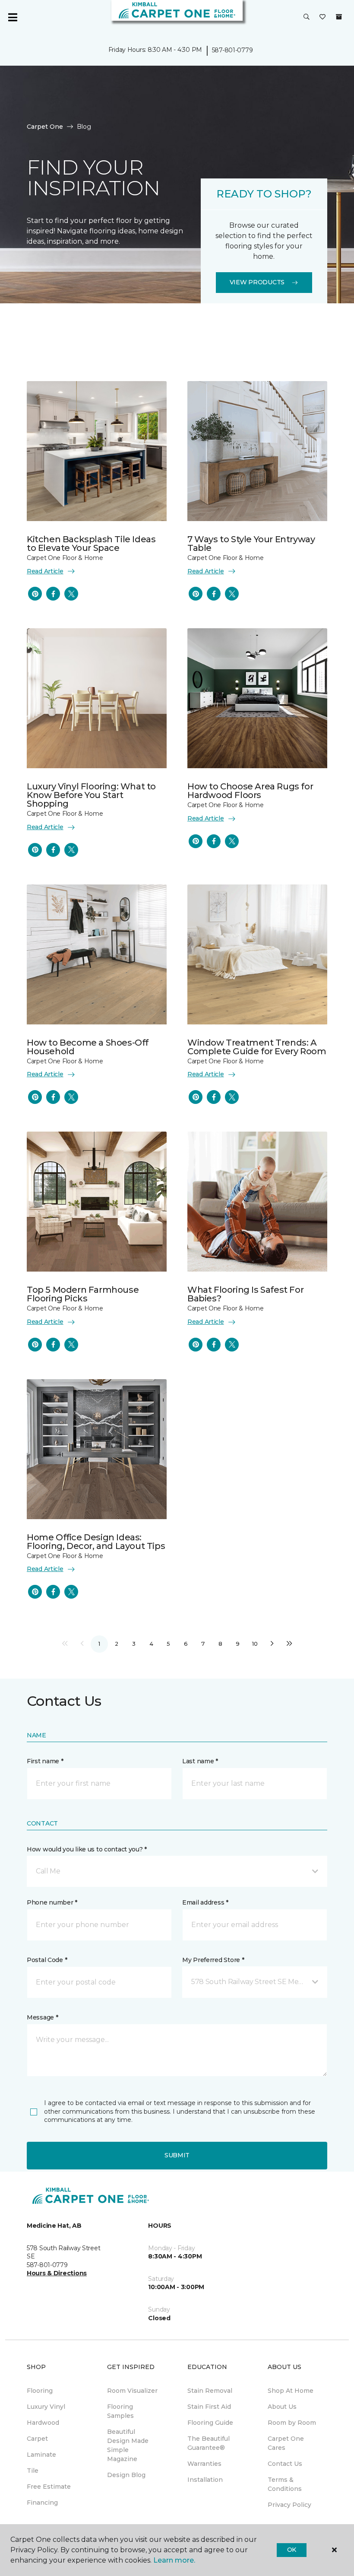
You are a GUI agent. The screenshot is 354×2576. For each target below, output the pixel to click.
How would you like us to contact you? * (87, 1849)
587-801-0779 (232, 50)
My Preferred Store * (213, 1960)
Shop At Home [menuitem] (291, 2391)
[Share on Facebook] (53, 594)
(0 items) (339, 17)
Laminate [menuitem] (41, 2455)
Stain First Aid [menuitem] (209, 2407)
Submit (177, 2155)
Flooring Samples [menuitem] (120, 2411)
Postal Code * (47, 1960)
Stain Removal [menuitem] (210, 2391)
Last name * (200, 1761)
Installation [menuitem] (205, 2480)
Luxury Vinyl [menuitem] (46, 2407)
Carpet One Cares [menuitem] (286, 2443)
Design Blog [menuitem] (126, 2475)
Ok (292, 2550)
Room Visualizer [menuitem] (132, 2391)
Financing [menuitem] (42, 2503)
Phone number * (52, 1902)
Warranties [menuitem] (204, 2464)
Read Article (45, 571)
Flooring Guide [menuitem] (210, 2423)
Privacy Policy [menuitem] (289, 2505)
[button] (307, 17)
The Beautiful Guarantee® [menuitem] (209, 2443)
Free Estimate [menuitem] (49, 2487)
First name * (45, 1761)
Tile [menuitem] (33, 2471)
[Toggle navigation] (13, 17)
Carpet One (45, 127)
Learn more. (174, 2560)
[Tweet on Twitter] (71, 594)
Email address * (205, 1902)
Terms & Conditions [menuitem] (285, 2484)
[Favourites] (322, 17)
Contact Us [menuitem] (285, 2464)
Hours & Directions (57, 2273)
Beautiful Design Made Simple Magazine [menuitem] (128, 2445)
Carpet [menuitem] (37, 2439)
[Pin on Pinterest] (35, 594)
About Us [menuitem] (282, 2407)
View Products (257, 282)
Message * (42, 2017)
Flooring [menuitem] (40, 2391)
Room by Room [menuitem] (292, 2423)
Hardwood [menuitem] (43, 2423)
